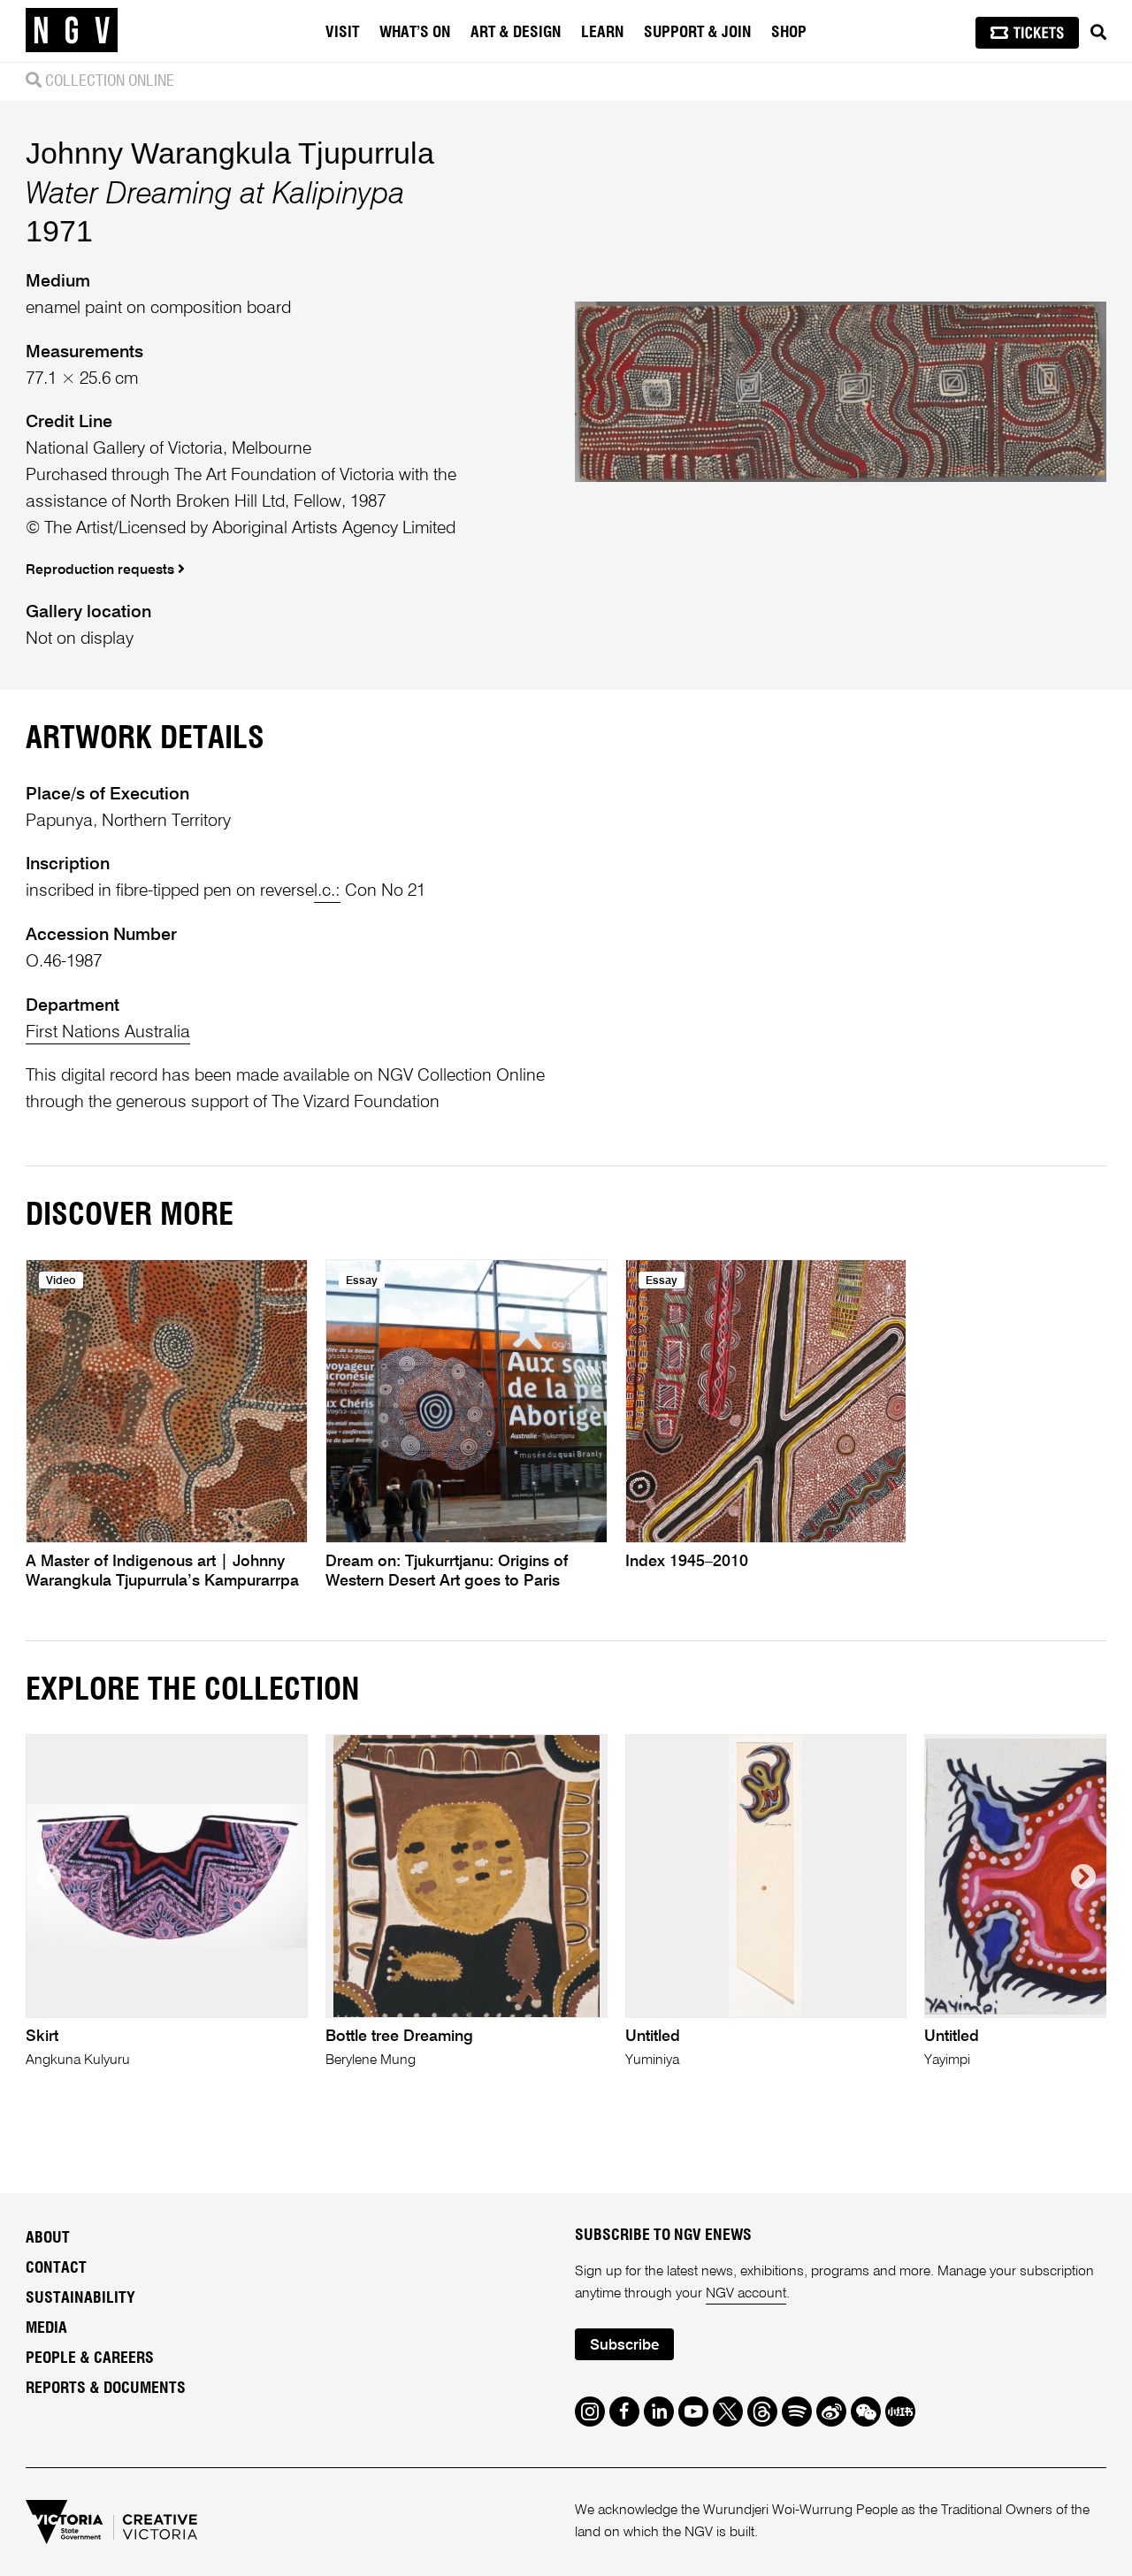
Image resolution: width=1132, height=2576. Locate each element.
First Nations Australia (108, 1032)
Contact (56, 2268)
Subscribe (624, 2346)
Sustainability (80, 2298)
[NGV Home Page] (72, 31)
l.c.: (327, 891)
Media (46, 2328)
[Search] (1098, 33)
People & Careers (90, 2358)
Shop (789, 33)
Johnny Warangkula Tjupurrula (230, 153)
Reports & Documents (106, 2389)
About (48, 2238)
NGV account (746, 2294)
